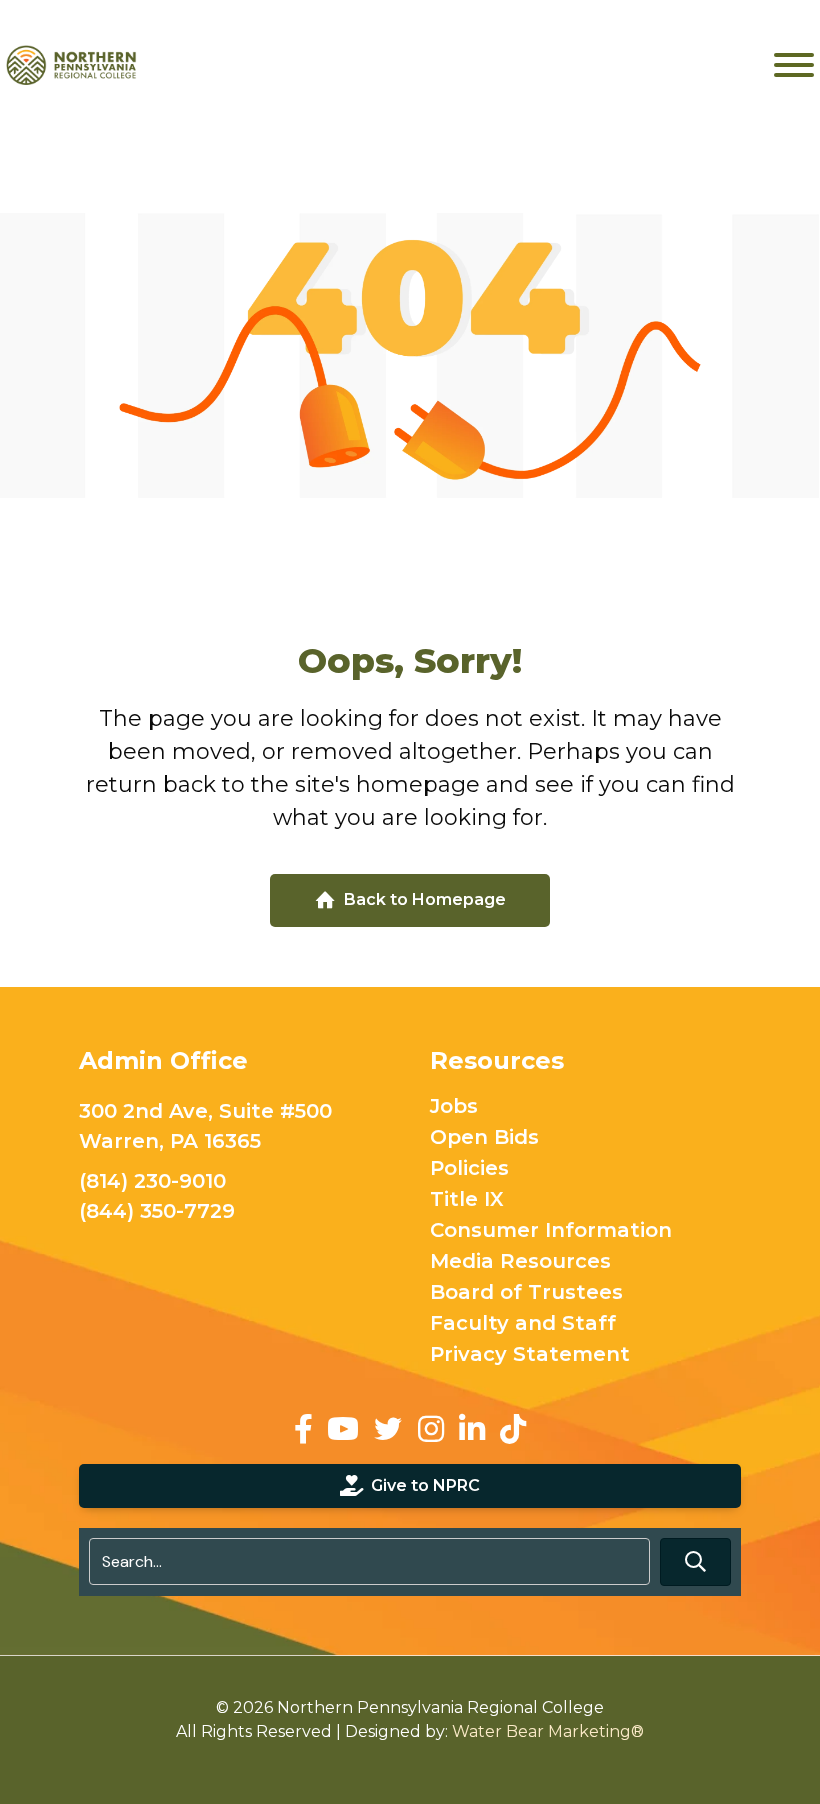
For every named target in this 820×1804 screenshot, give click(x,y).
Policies (469, 1169)
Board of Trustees (526, 1293)
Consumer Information (551, 1231)
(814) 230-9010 (152, 1181)
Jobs (454, 1107)
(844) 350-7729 (157, 1211)
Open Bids (484, 1138)
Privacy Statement (530, 1355)
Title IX (467, 1200)
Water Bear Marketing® (548, 1731)
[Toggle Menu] (794, 65)
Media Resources (520, 1262)
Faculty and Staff (523, 1324)
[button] (695, 1561)
